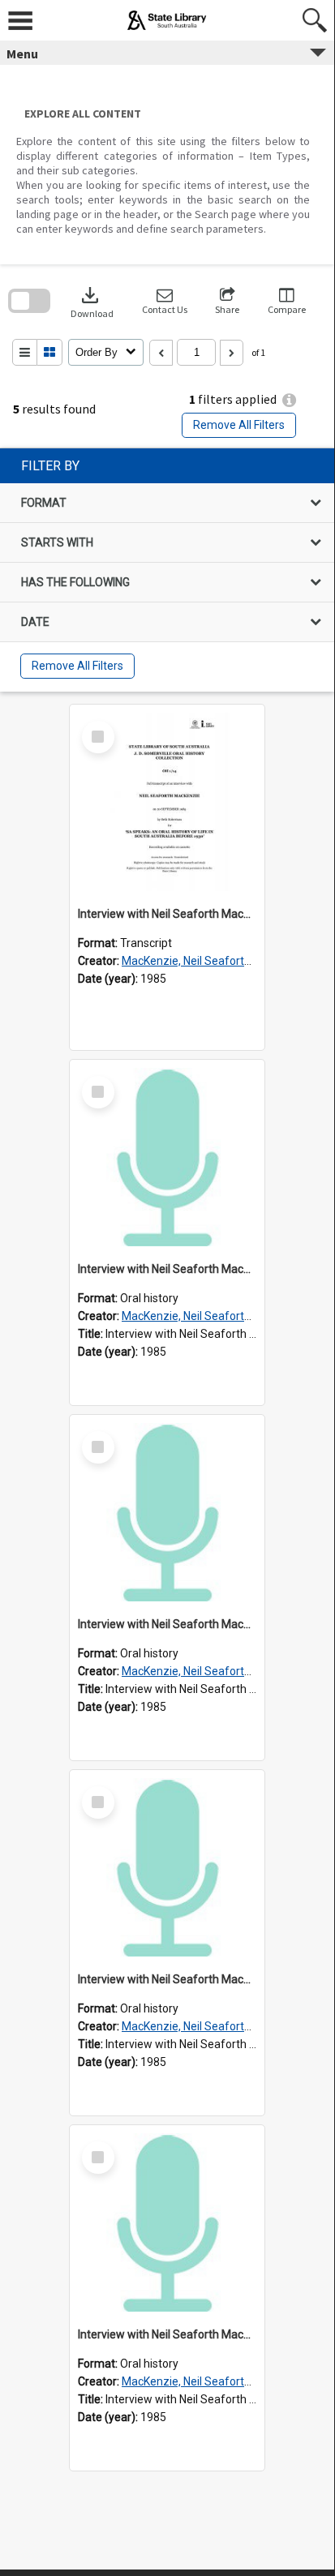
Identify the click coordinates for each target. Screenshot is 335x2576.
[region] (167, 570)
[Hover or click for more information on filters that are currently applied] (289, 400)
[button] (165, 301)
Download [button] (92, 301)
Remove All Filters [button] (239, 425)
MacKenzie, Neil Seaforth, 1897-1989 (217, 961)
